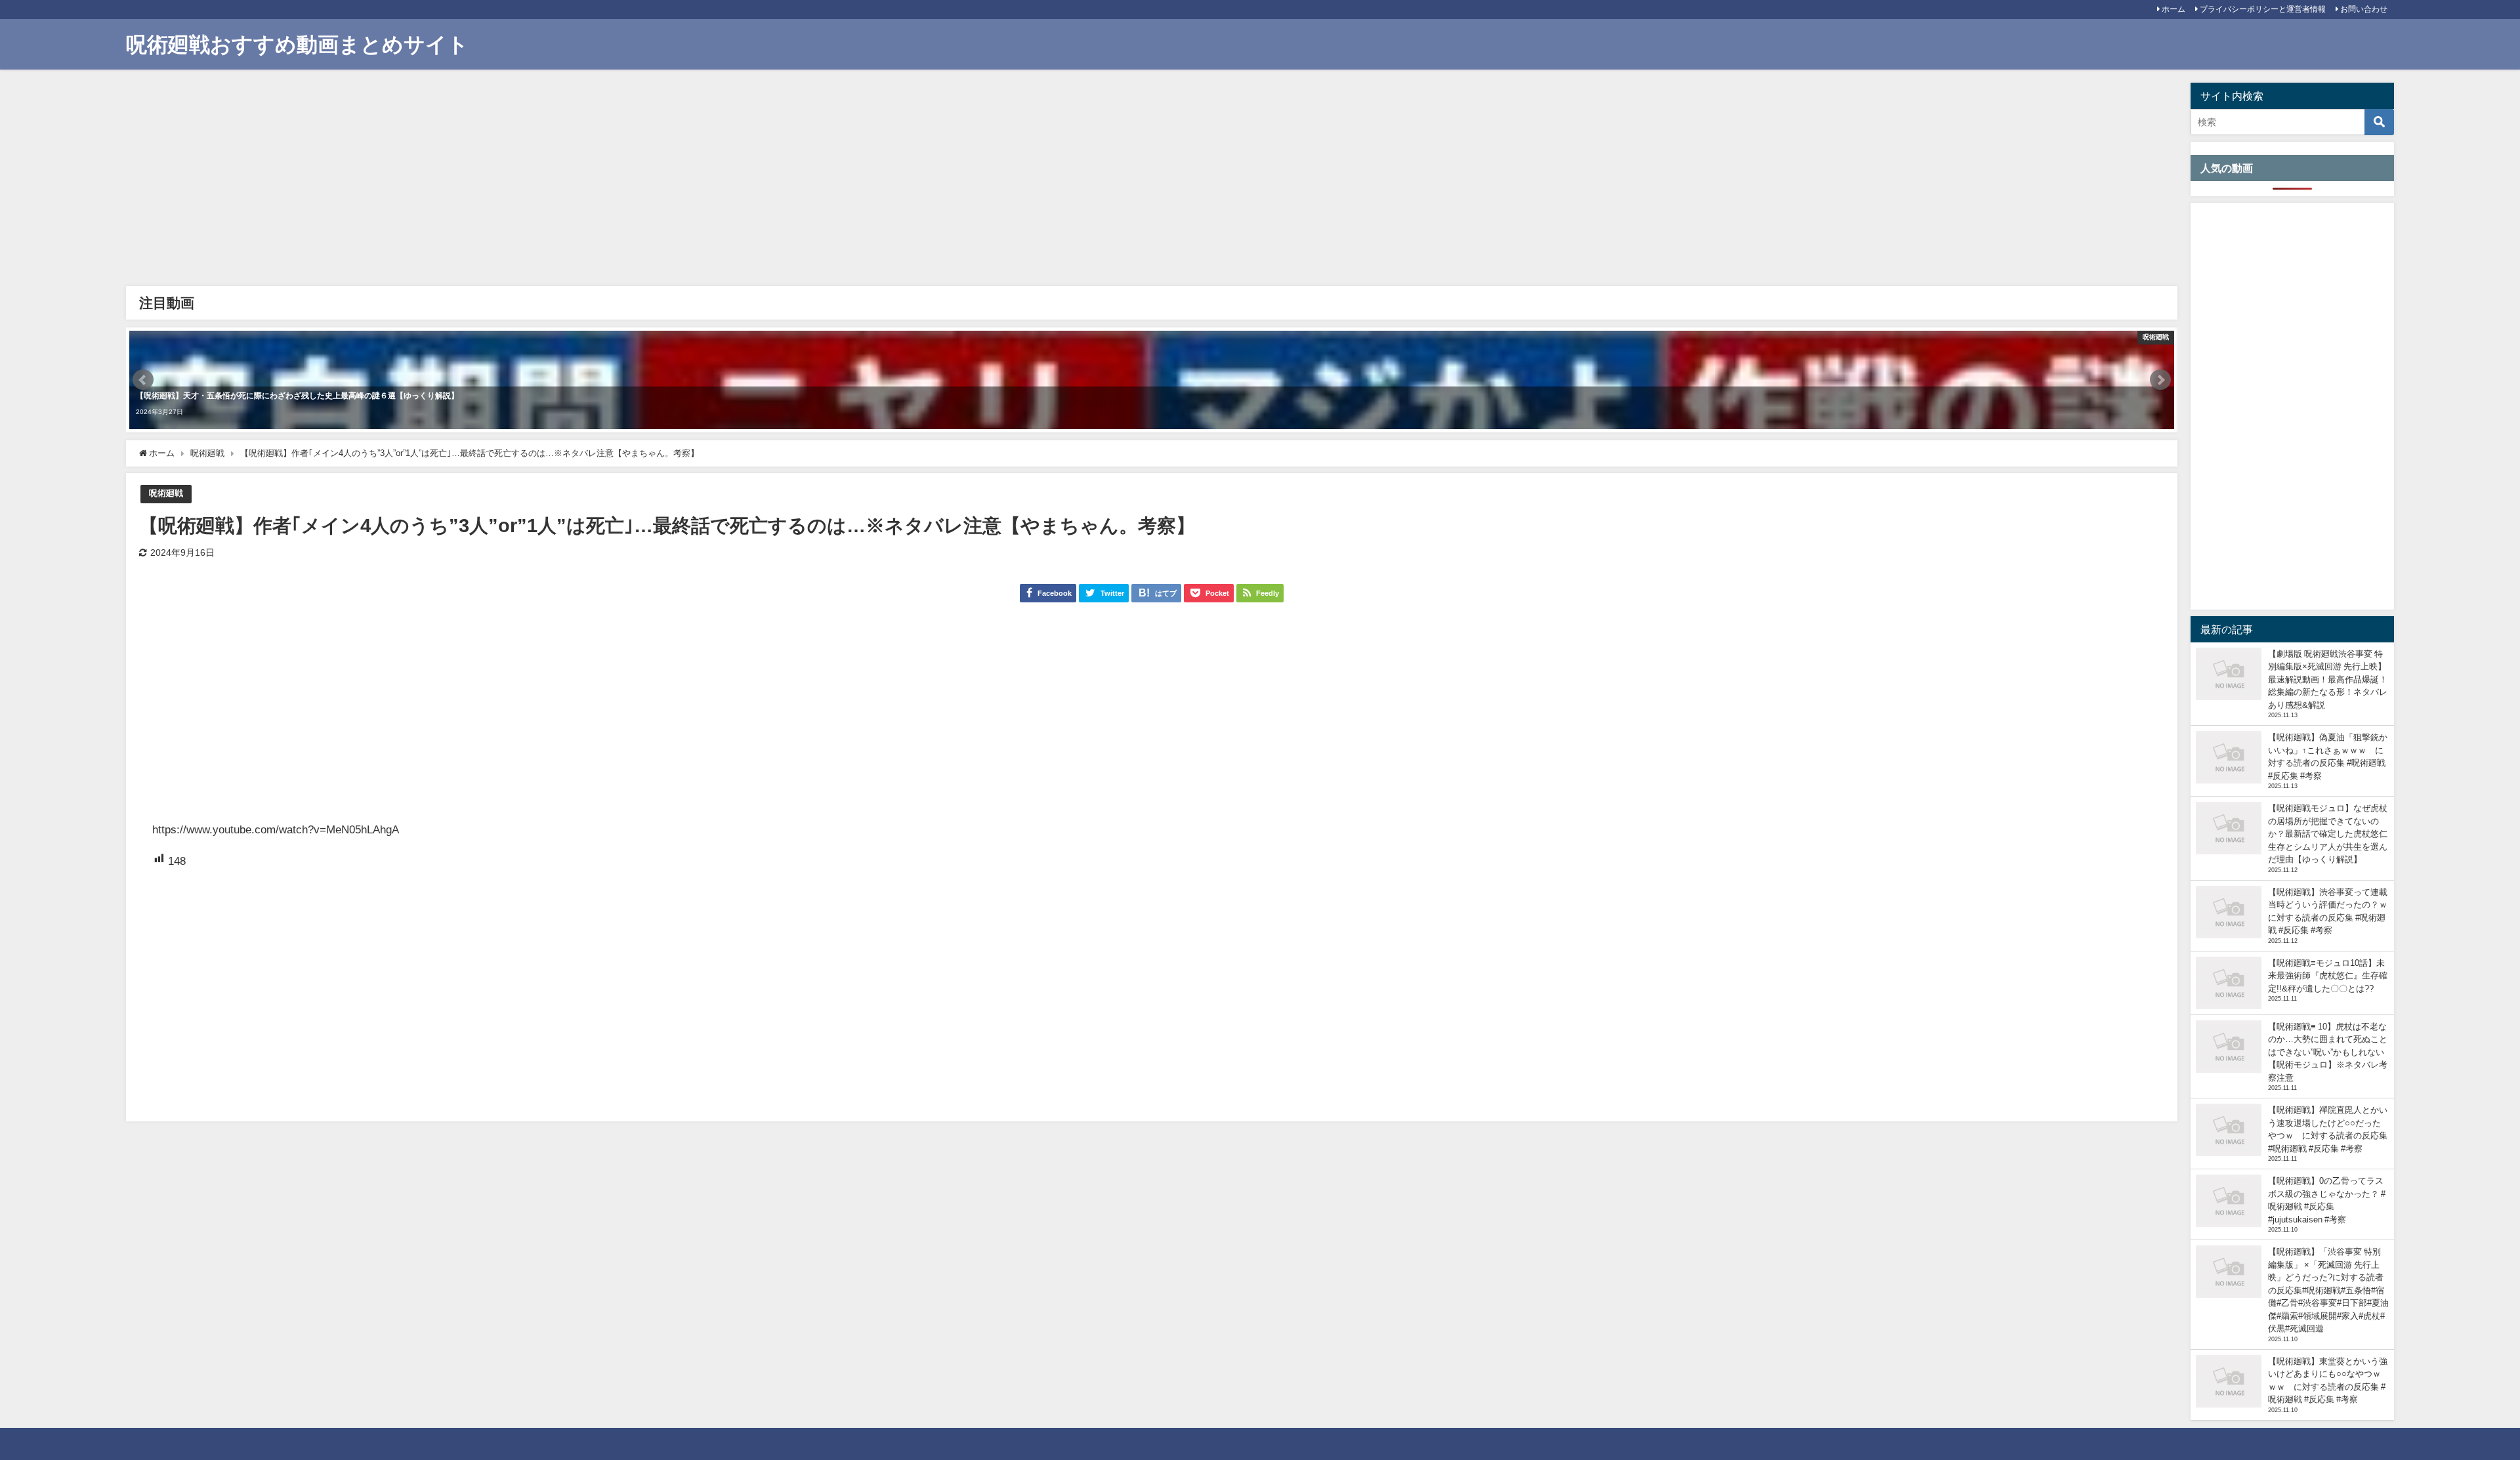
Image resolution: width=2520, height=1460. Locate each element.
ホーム (2173, 9)
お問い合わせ (2364, 9)
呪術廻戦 (166, 493)
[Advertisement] (526, 181)
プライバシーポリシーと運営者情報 (2263, 9)
